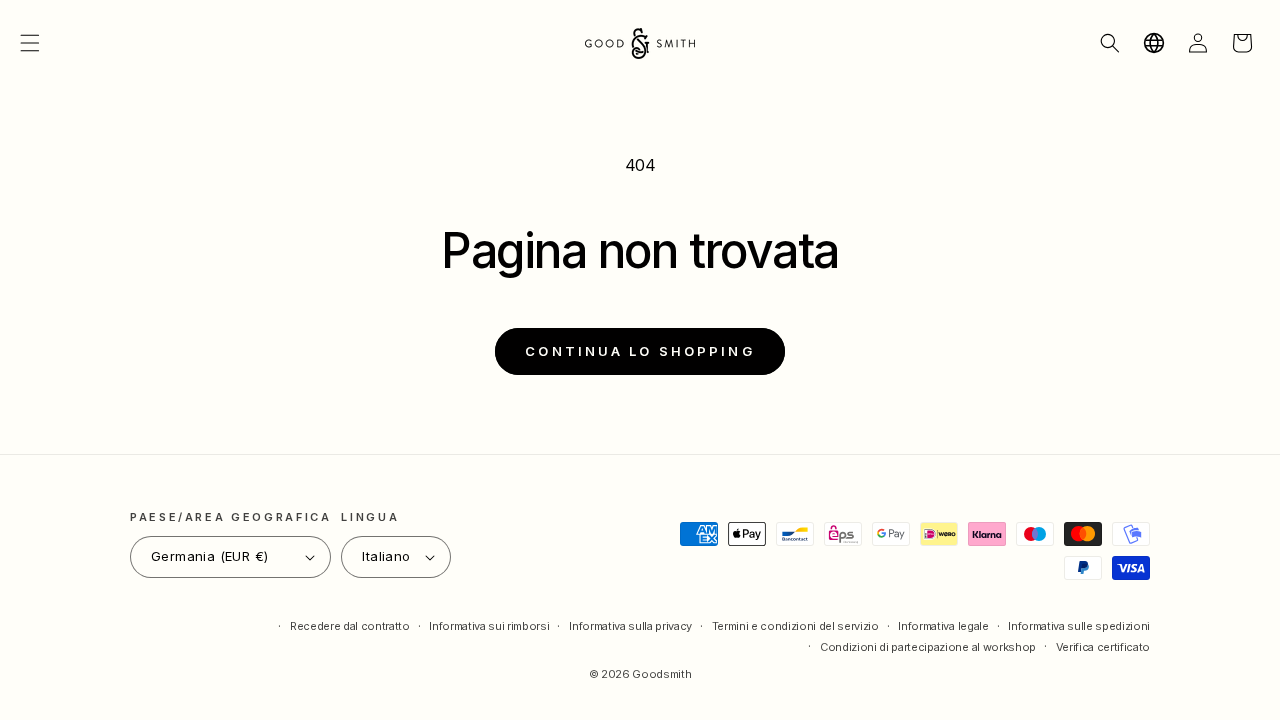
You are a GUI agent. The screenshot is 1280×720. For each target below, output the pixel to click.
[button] (30, 43)
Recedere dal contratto (350, 626)
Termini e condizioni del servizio (795, 626)
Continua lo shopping (639, 351)
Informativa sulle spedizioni (1079, 626)
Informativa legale (943, 626)
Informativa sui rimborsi (489, 626)
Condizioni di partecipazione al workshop (928, 647)
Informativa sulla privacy (630, 626)
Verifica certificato (1103, 647)
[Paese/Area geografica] (1154, 43)
